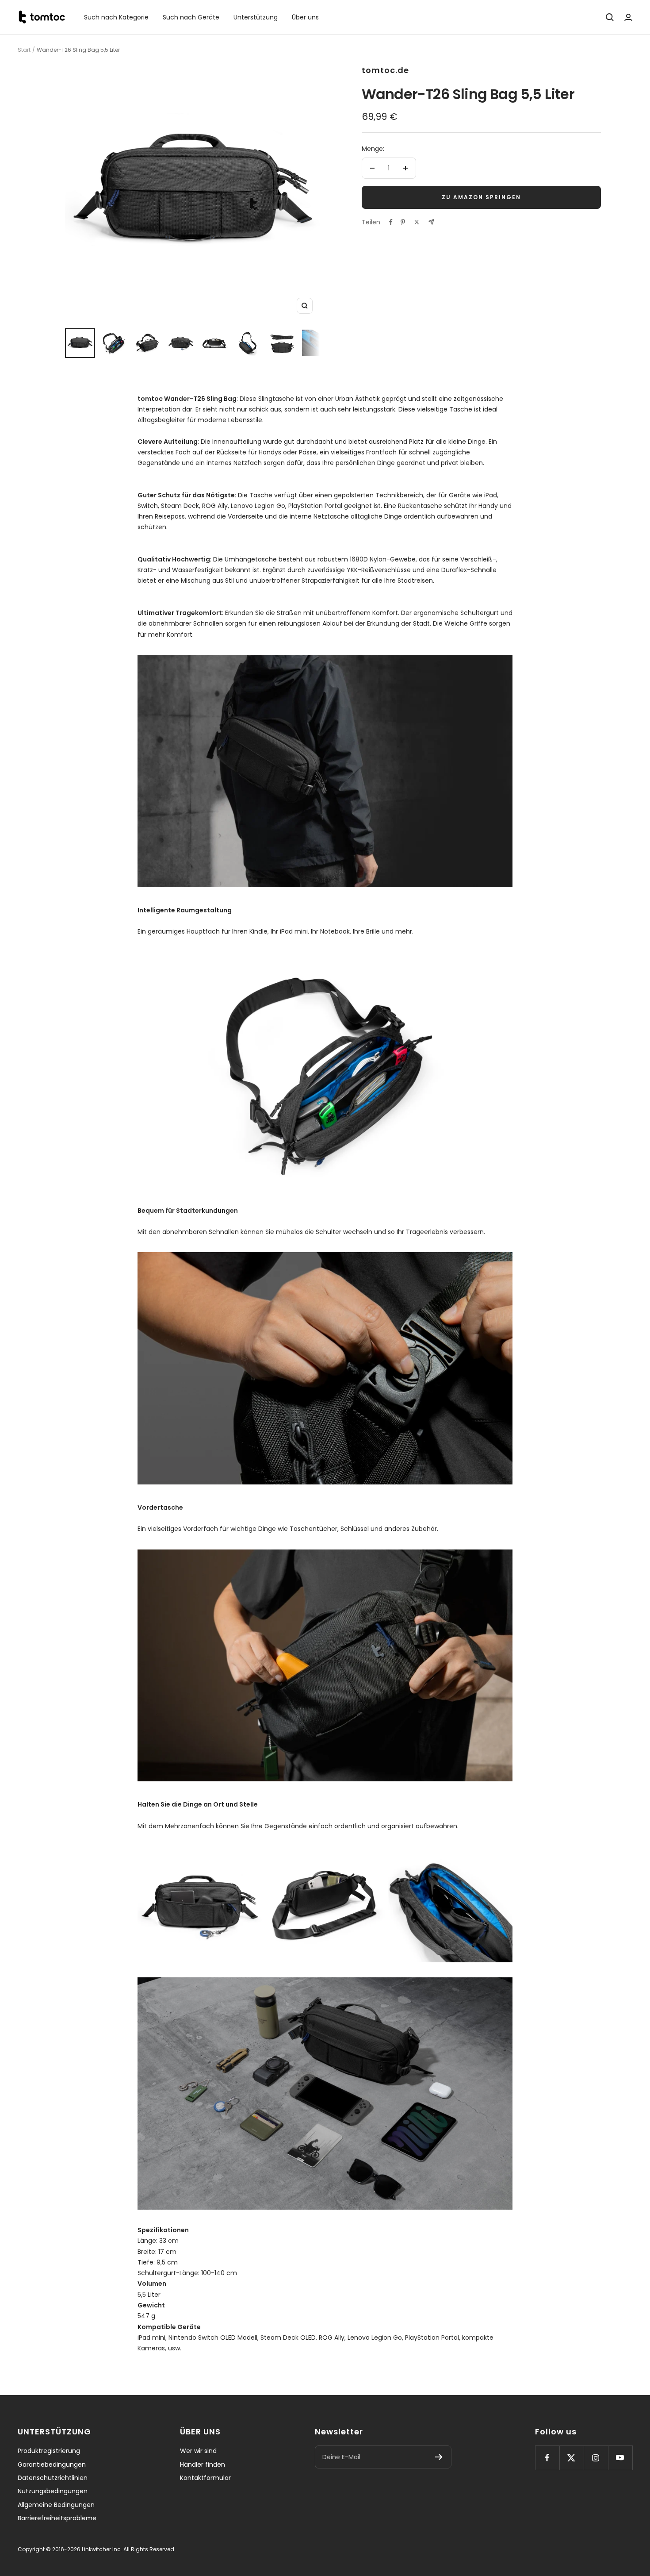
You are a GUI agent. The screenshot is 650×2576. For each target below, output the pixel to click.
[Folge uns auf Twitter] (572, 2458)
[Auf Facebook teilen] (391, 222)
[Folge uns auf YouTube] (620, 2458)
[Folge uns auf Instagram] (596, 2458)
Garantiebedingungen (52, 2465)
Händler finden (203, 2465)
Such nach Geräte (191, 17)
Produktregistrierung (49, 2451)
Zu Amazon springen (481, 197)
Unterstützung (256, 17)
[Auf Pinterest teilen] (403, 222)
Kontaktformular (205, 2478)
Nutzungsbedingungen (53, 2491)
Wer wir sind (198, 2451)
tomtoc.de (385, 70)
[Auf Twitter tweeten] (417, 222)
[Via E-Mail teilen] (431, 222)
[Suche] (610, 17)
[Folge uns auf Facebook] (547, 2458)
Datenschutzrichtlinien (53, 2478)
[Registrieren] (439, 2457)
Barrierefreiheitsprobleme (57, 2518)
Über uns (305, 17)
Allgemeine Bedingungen (56, 2505)
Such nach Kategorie (116, 17)
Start (24, 50)
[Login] (628, 17)
